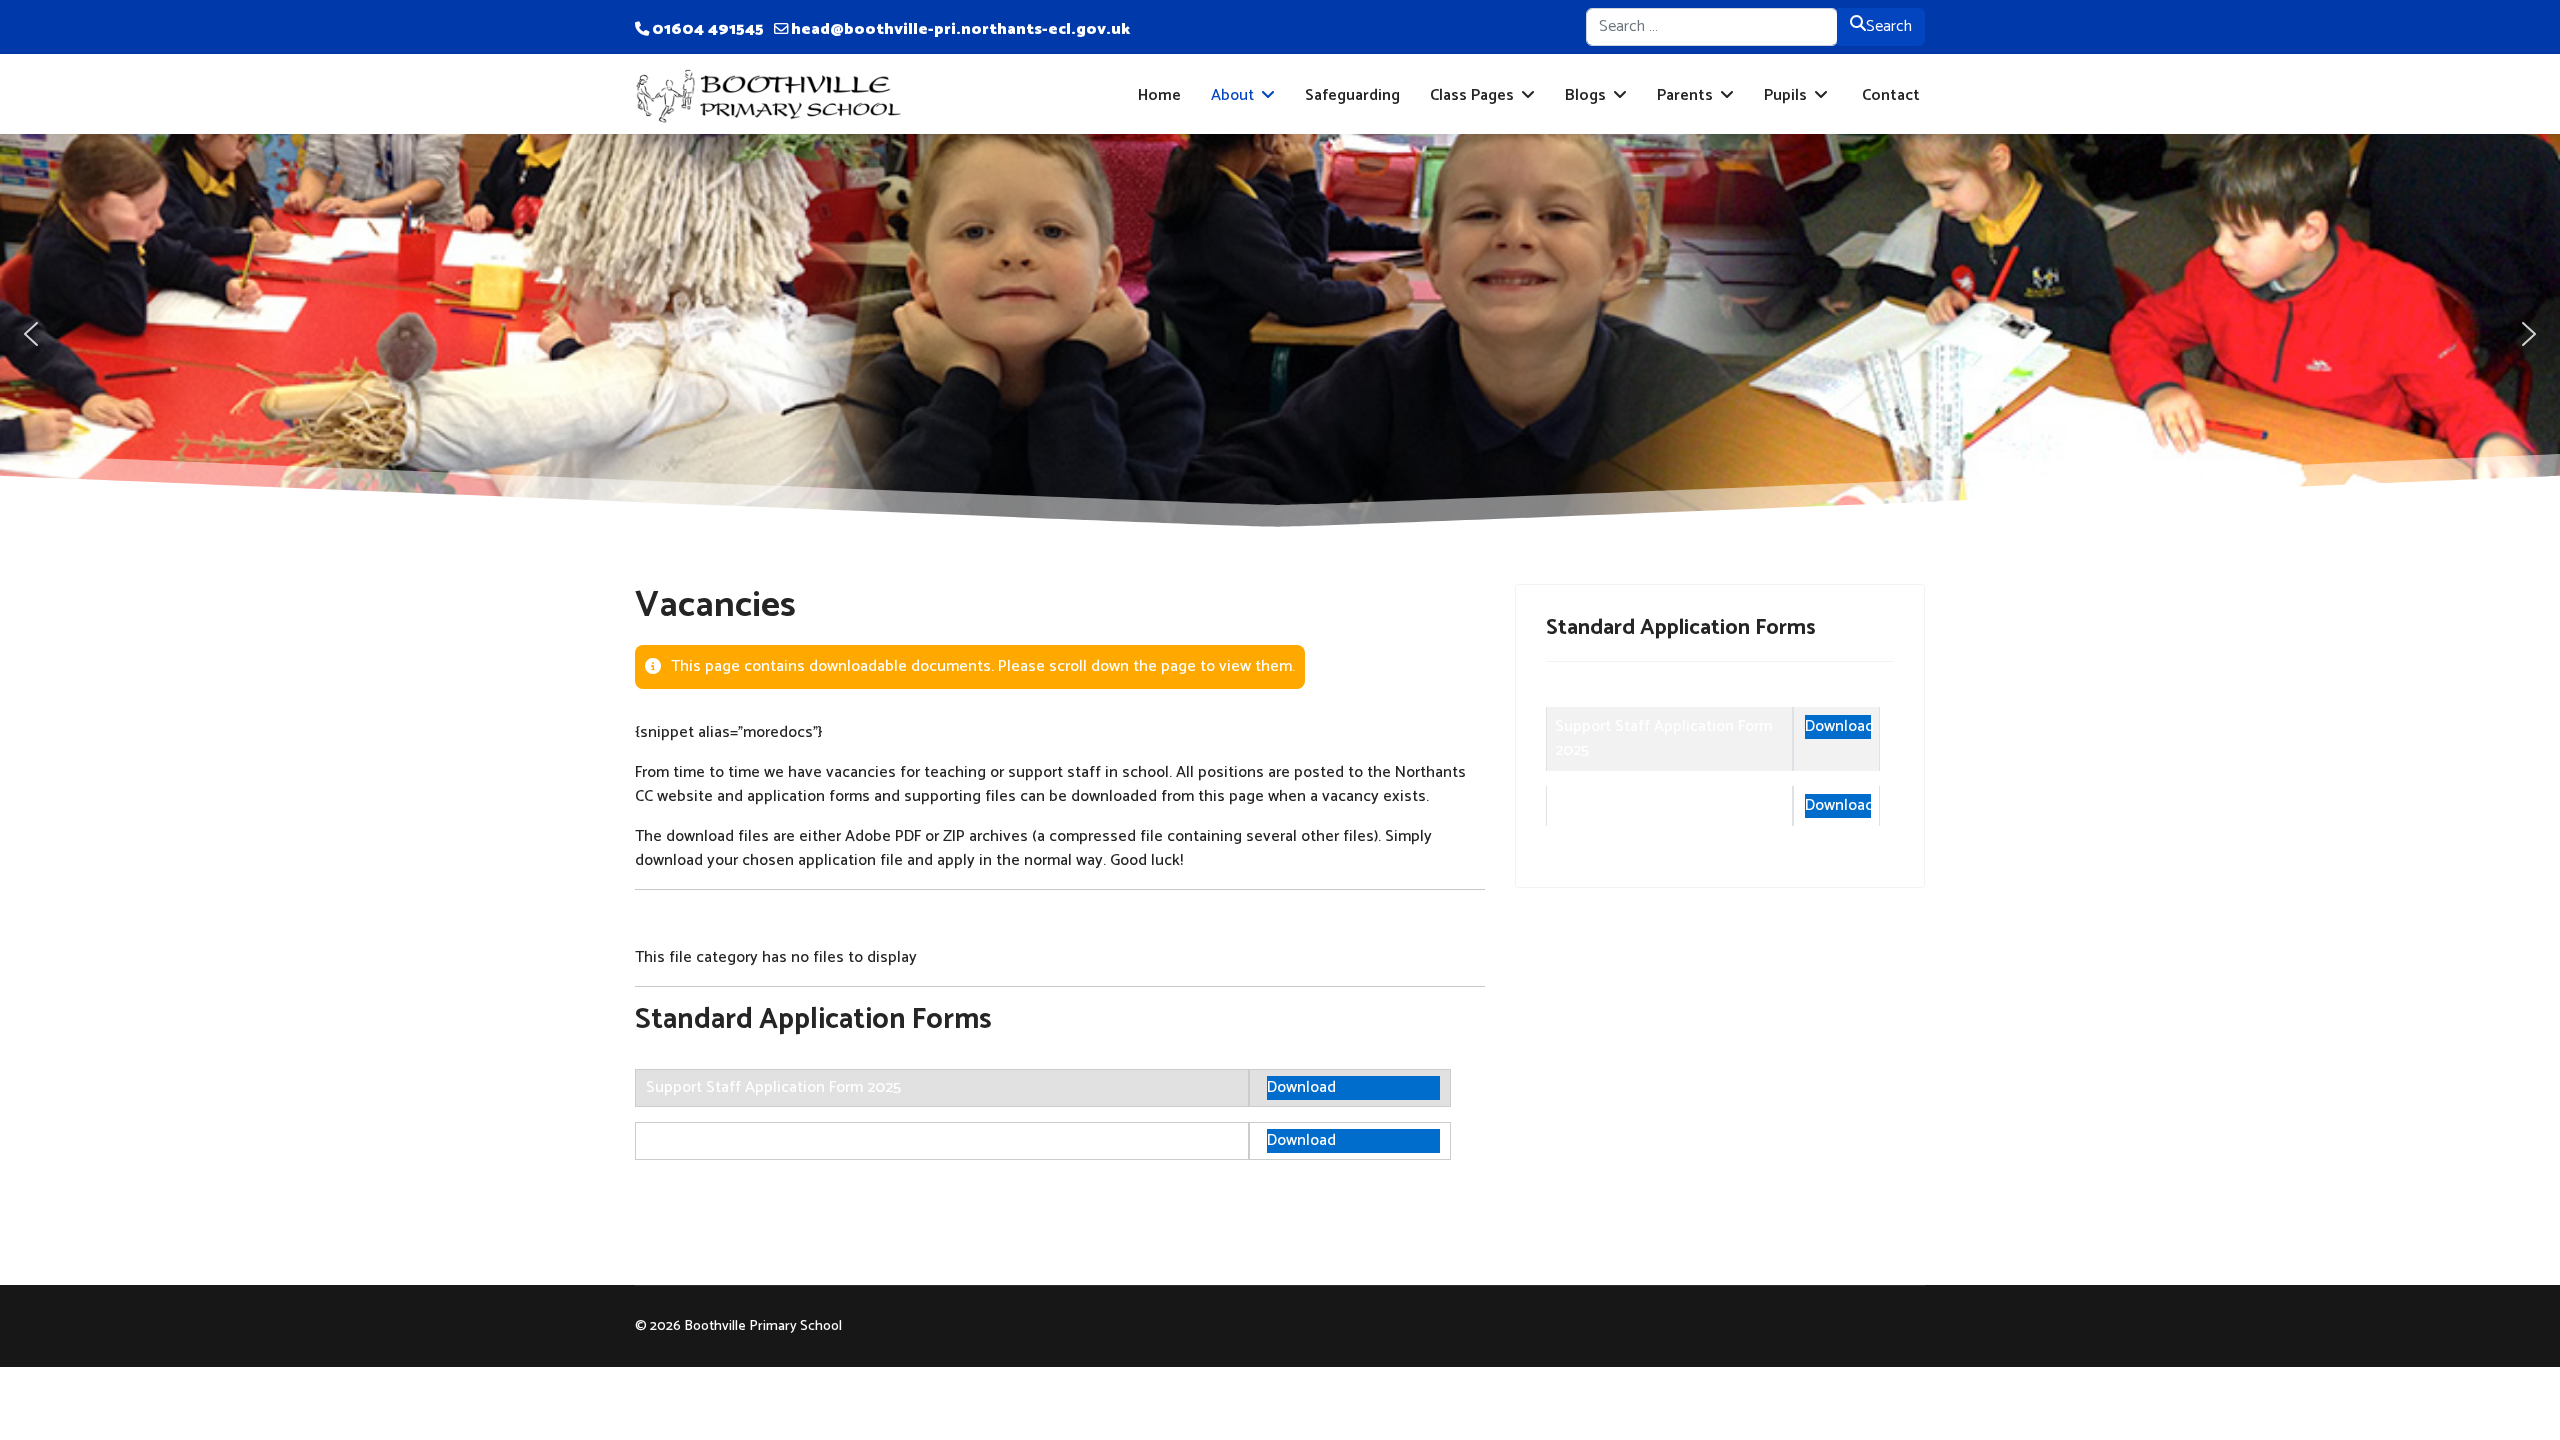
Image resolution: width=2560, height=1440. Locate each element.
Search (1889, 26)
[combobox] (1712, 27)
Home (1159, 95)
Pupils (1785, 95)
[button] (31, 334)
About (1232, 95)
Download (1301, 1088)
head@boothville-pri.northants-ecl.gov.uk (960, 29)
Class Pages (1472, 95)
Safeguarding (1352, 95)
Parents (1685, 95)
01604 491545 (708, 29)
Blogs (1585, 95)
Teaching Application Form (739, 1140)
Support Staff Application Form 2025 (773, 1087)
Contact (1889, 95)
